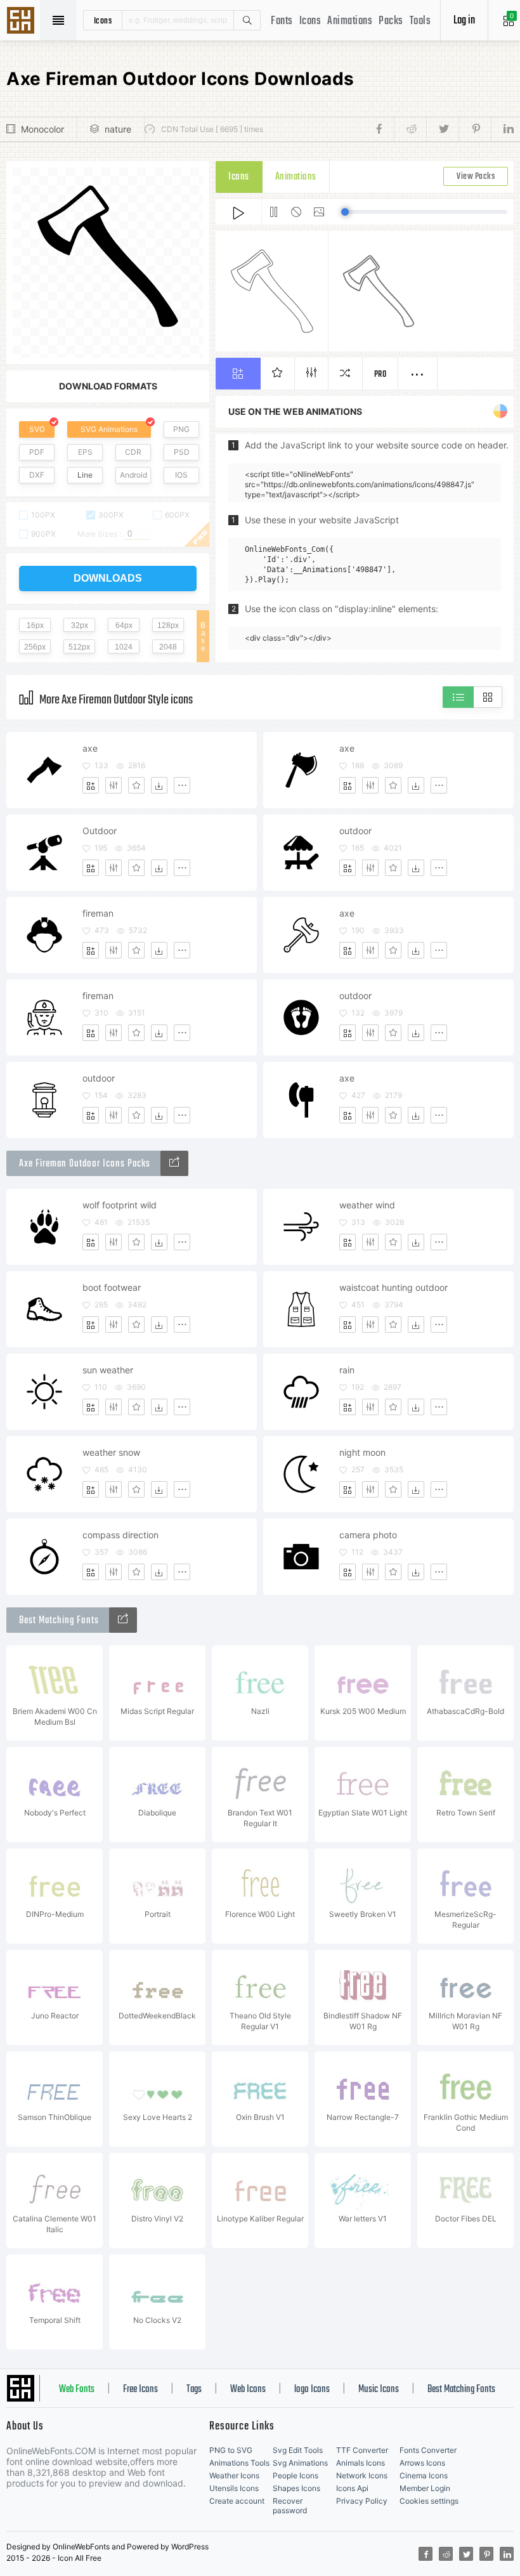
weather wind (367, 1205)
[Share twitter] (442, 129)
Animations (350, 21)
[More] (182, 785)
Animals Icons (361, 2463)
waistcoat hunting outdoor (393, 1287)
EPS (85, 452)
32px (80, 625)
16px (35, 625)
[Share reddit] (410, 129)
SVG (37, 429)
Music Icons (379, 2390)
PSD (182, 452)
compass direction (120, 1535)
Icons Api (352, 2488)
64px (124, 625)
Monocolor (42, 129)
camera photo (368, 1535)
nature (118, 129)
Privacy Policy (362, 2501)
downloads (108, 578)
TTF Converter (362, 2450)
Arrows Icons (422, 2463)
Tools (420, 21)
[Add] (91, 785)
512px (79, 647)
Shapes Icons (296, 2488)
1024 (124, 647)
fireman (98, 913)
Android (133, 475)
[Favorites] (136, 785)
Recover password (290, 2506)
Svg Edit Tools (298, 2450)
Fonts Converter (428, 2450)
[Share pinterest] (475, 129)
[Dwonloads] (159, 785)
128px (168, 625)
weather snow (111, 1452)
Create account (237, 2501)
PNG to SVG (231, 2450)
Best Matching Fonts (461, 2390)
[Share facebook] (383, 129)
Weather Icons (234, 2475)
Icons (310, 21)
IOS (181, 475)
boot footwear (112, 1287)
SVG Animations (109, 429)
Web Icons (248, 2390)
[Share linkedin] (502, 129)
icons (103, 20)
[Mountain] (174, 1163)
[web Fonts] (123, 1620)
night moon (362, 1452)
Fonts (282, 21)
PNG (181, 429)
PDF (37, 452)
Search (247, 20)
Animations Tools (239, 2463)
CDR (133, 452)
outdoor (355, 831)
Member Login (425, 2488)
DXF (37, 475)
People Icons (296, 2475)
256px (35, 647)
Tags (194, 2390)
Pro (380, 375)
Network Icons (362, 2475)
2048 (168, 647)
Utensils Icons (234, 2488)
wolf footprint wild (120, 1205)
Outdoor (100, 831)
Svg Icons (22, 22)
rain (347, 1370)
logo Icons (312, 2390)
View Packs (476, 177)
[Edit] (114, 785)
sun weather (108, 1370)
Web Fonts (77, 2390)
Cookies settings (429, 2501)
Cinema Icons (424, 2475)
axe (90, 748)
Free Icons (140, 2390)
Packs (391, 21)
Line (85, 475)
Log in (464, 21)
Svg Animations (300, 2463)
